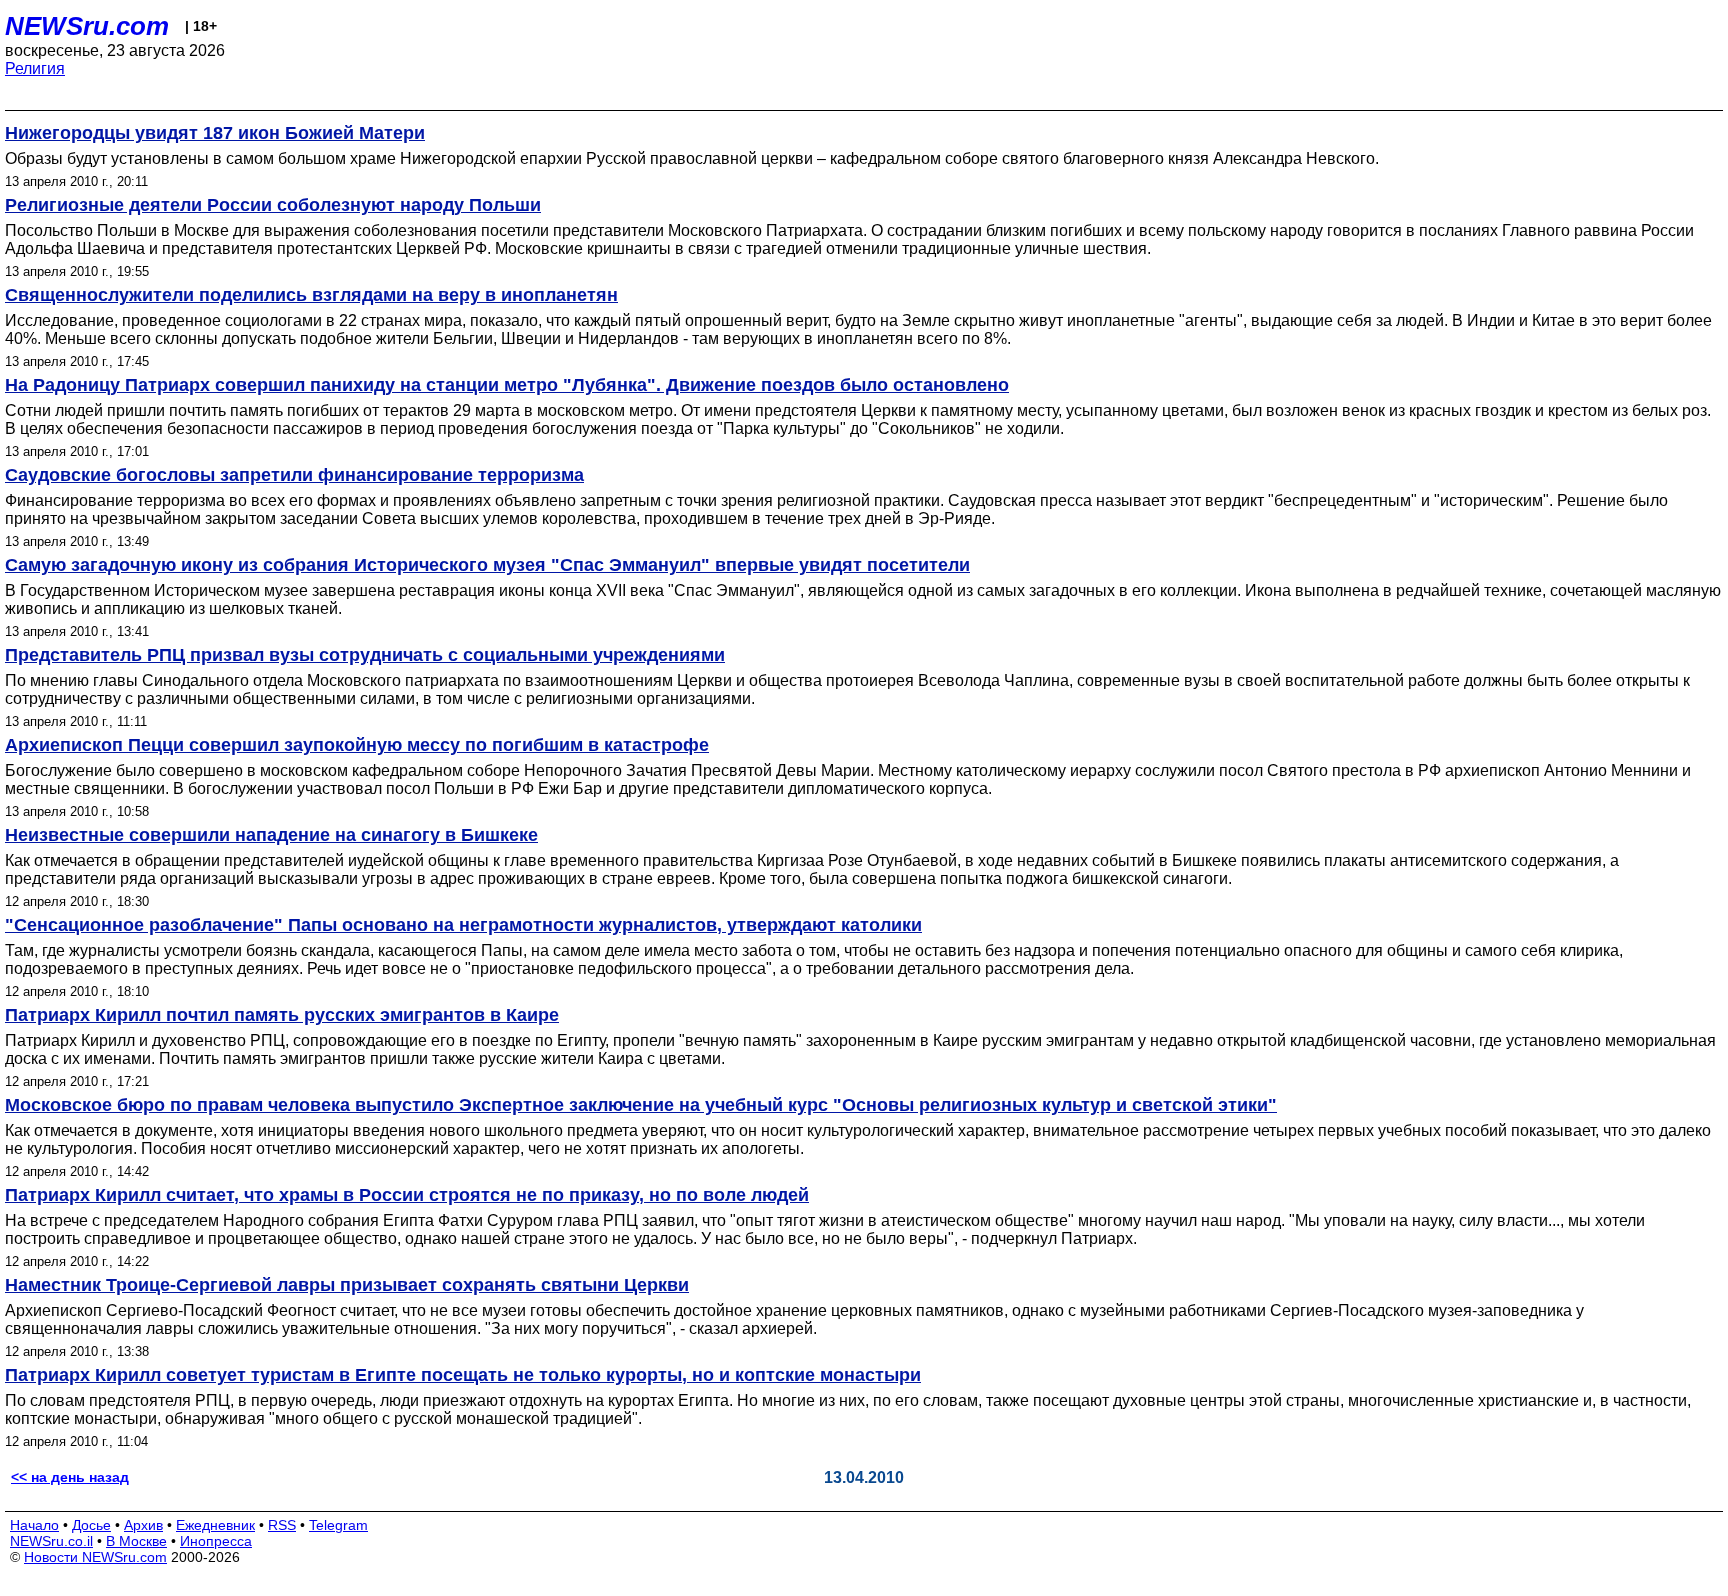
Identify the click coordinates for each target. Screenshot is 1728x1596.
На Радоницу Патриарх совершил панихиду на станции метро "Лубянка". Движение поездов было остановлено (507, 385)
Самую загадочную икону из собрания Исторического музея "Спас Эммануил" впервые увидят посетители (487, 565)
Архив (143, 1525)
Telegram (338, 1525)
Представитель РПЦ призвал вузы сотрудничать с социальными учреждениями (365, 655)
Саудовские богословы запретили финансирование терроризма (294, 475)
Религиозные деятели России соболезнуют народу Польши (273, 205)
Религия (35, 68)
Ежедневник (215, 1525)
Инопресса (216, 1541)
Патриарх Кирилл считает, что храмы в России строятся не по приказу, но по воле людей (407, 1195)
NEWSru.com (87, 26)
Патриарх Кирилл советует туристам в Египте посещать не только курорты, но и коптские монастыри (463, 1375)
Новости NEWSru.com (95, 1557)
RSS (282, 1525)
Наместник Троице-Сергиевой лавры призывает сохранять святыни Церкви (347, 1285)
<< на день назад (70, 1477)
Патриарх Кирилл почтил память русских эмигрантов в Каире (282, 1015)
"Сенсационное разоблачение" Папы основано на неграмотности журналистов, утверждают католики (463, 925)
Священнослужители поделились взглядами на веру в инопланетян (311, 295)
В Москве (136, 1541)
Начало (34, 1525)
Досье (91, 1525)
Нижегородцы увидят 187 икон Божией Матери (215, 133)
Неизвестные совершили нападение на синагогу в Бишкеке (271, 835)
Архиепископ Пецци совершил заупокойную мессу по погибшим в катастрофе (357, 745)
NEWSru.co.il (51, 1541)
